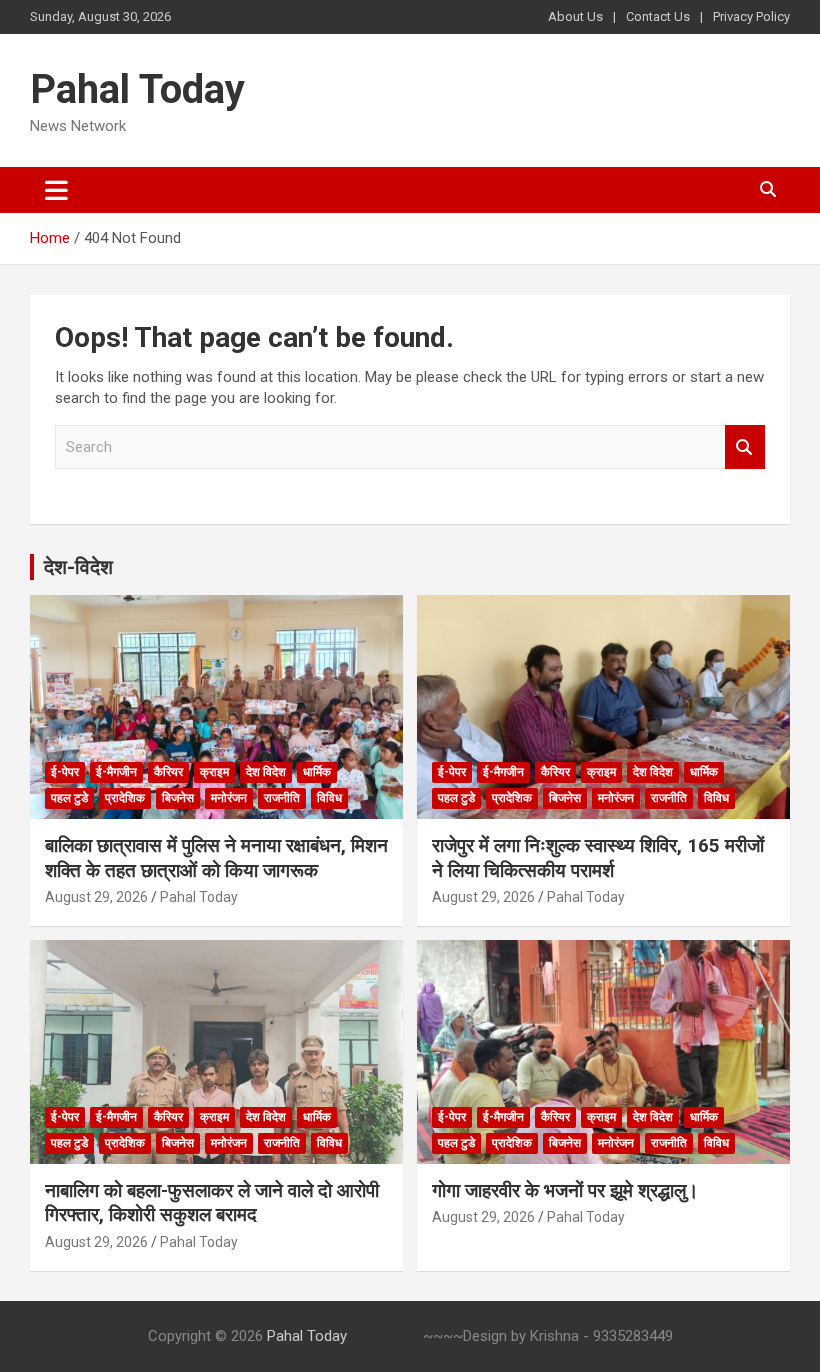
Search (745, 447)
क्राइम (214, 772)
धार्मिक (317, 772)
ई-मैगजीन (116, 772)
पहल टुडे (69, 798)
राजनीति (282, 798)
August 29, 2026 (96, 897)
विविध (329, 798)
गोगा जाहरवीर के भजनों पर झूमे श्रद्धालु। (565, 1190)
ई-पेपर (65, 772)
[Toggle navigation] (56, 190)
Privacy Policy (751, 16)
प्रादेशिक (125, 798)
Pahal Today (137, 89)
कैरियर (168, 772)
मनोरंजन (229, 798)
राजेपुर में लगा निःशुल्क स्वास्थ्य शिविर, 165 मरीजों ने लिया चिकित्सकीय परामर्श (598, 858)
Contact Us (658, 16)
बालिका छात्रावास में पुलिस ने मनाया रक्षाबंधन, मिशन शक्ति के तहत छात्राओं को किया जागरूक (216, 858)
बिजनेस (178, 798)
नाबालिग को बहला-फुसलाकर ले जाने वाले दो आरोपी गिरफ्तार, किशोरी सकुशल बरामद (212, 1203)
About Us (575, 16)
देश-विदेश (78, 567)
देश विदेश (266, 772)
